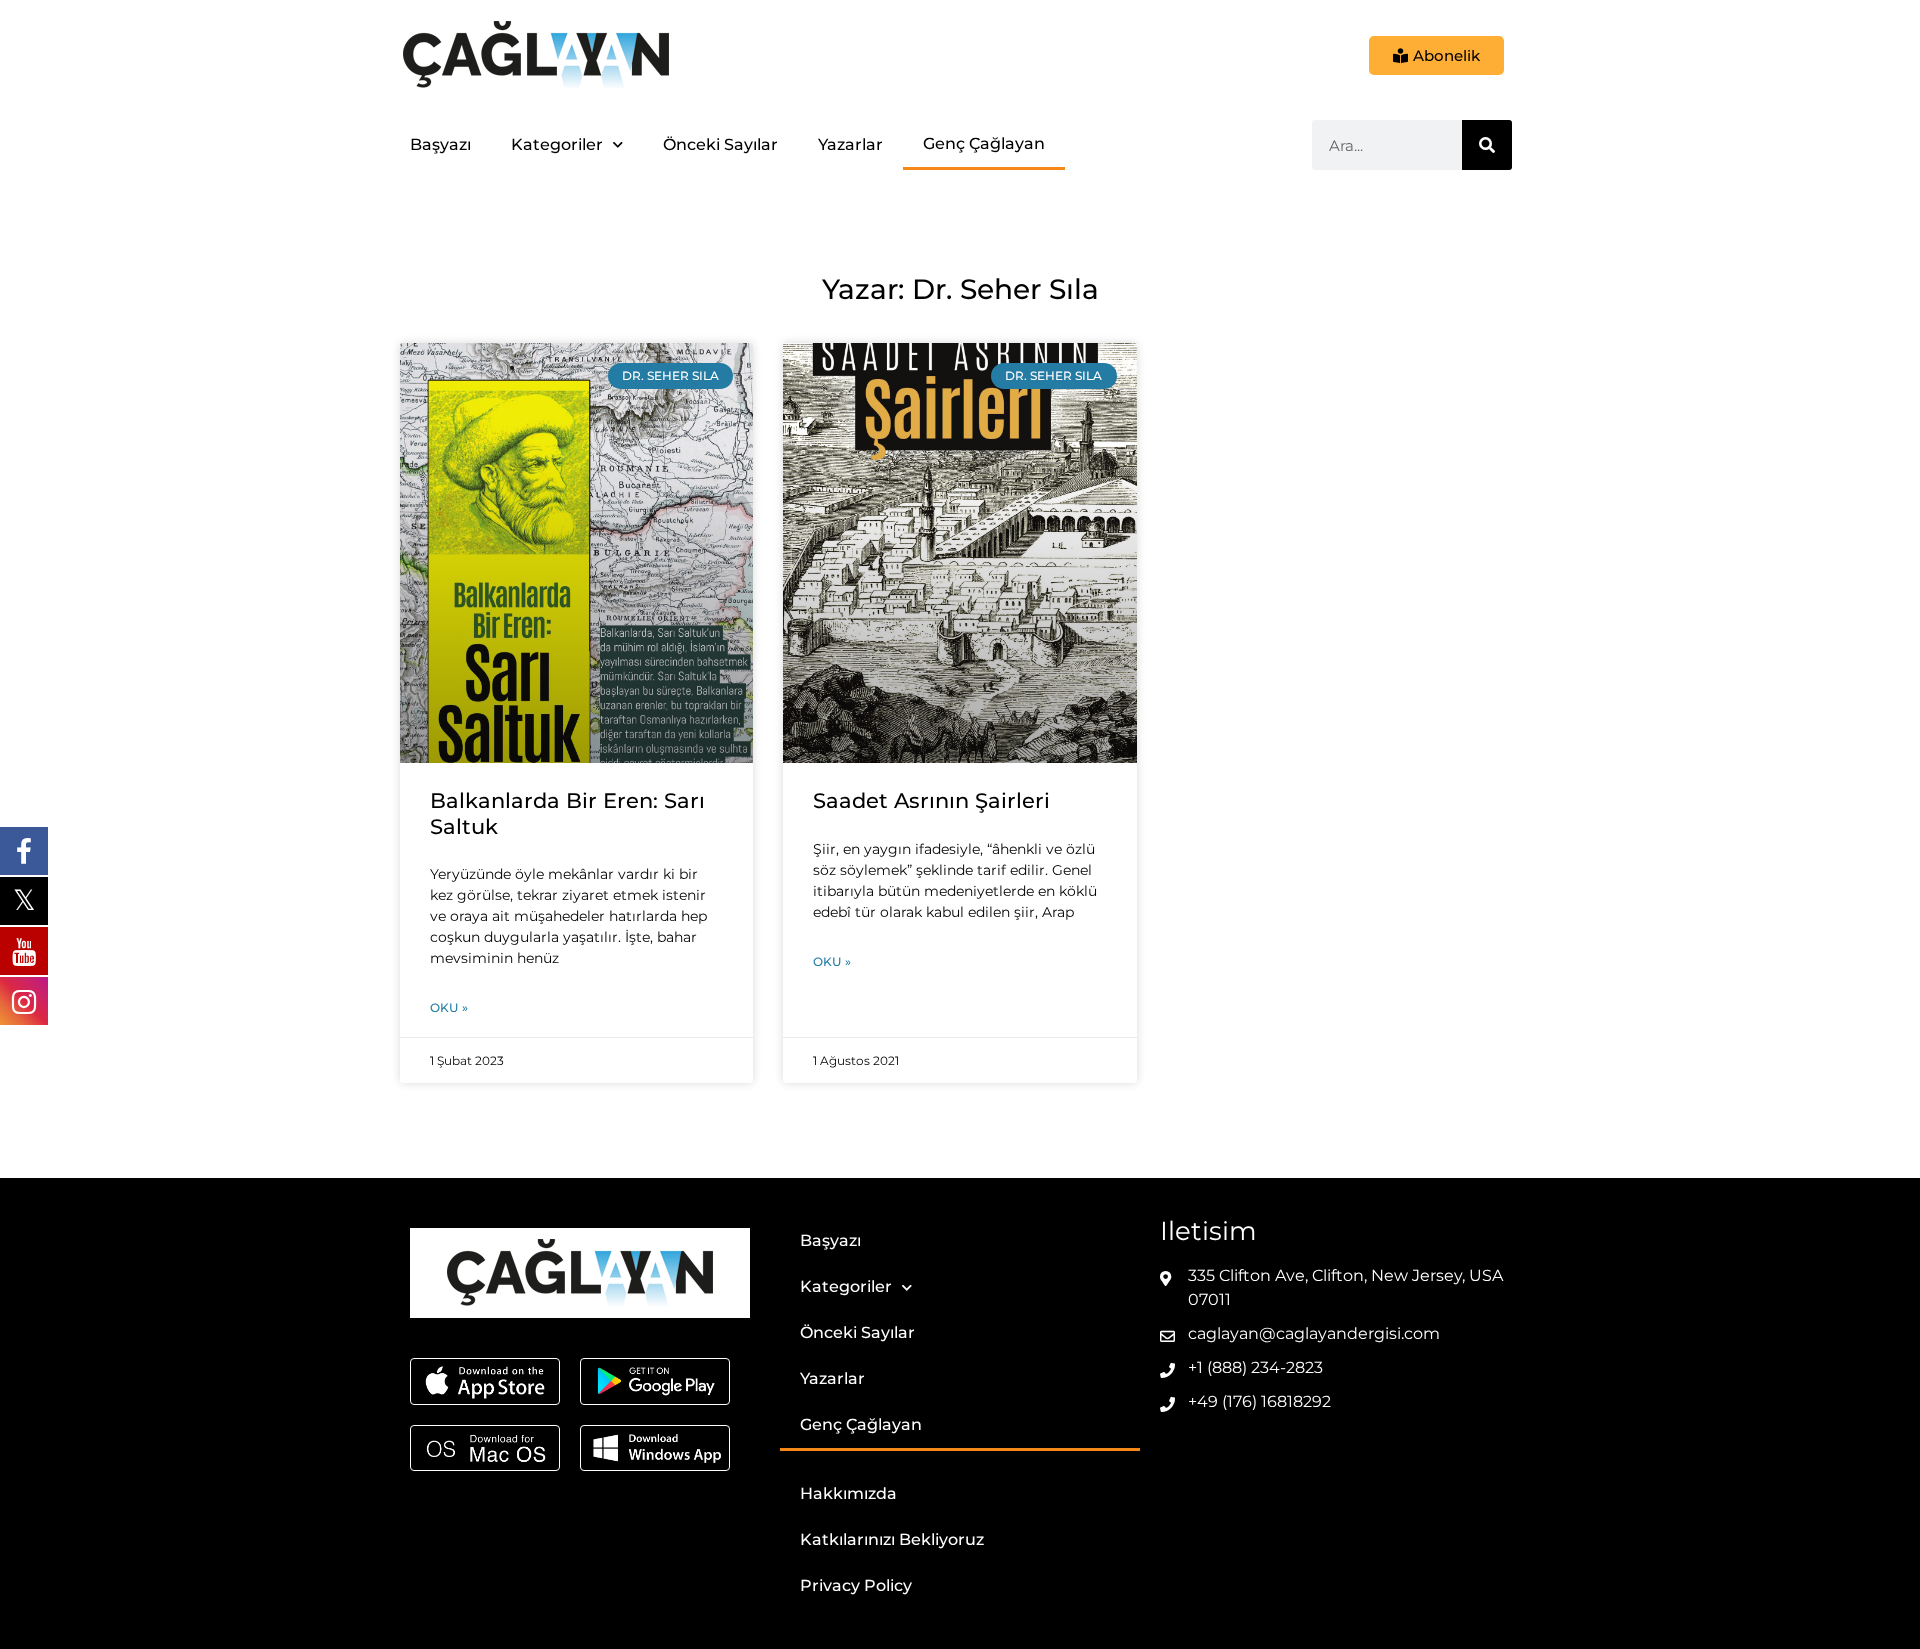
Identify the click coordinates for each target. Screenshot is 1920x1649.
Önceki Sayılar (720, 144)
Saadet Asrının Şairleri (931, 800)
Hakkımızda (848, 1493)
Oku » (449, 1007)
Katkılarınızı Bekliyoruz (892, 1539)
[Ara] (1487, 145)
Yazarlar (850, 144)
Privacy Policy (856, 1585)
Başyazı (440, 144)
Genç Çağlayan (984, 143)
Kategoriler (557, 144)
